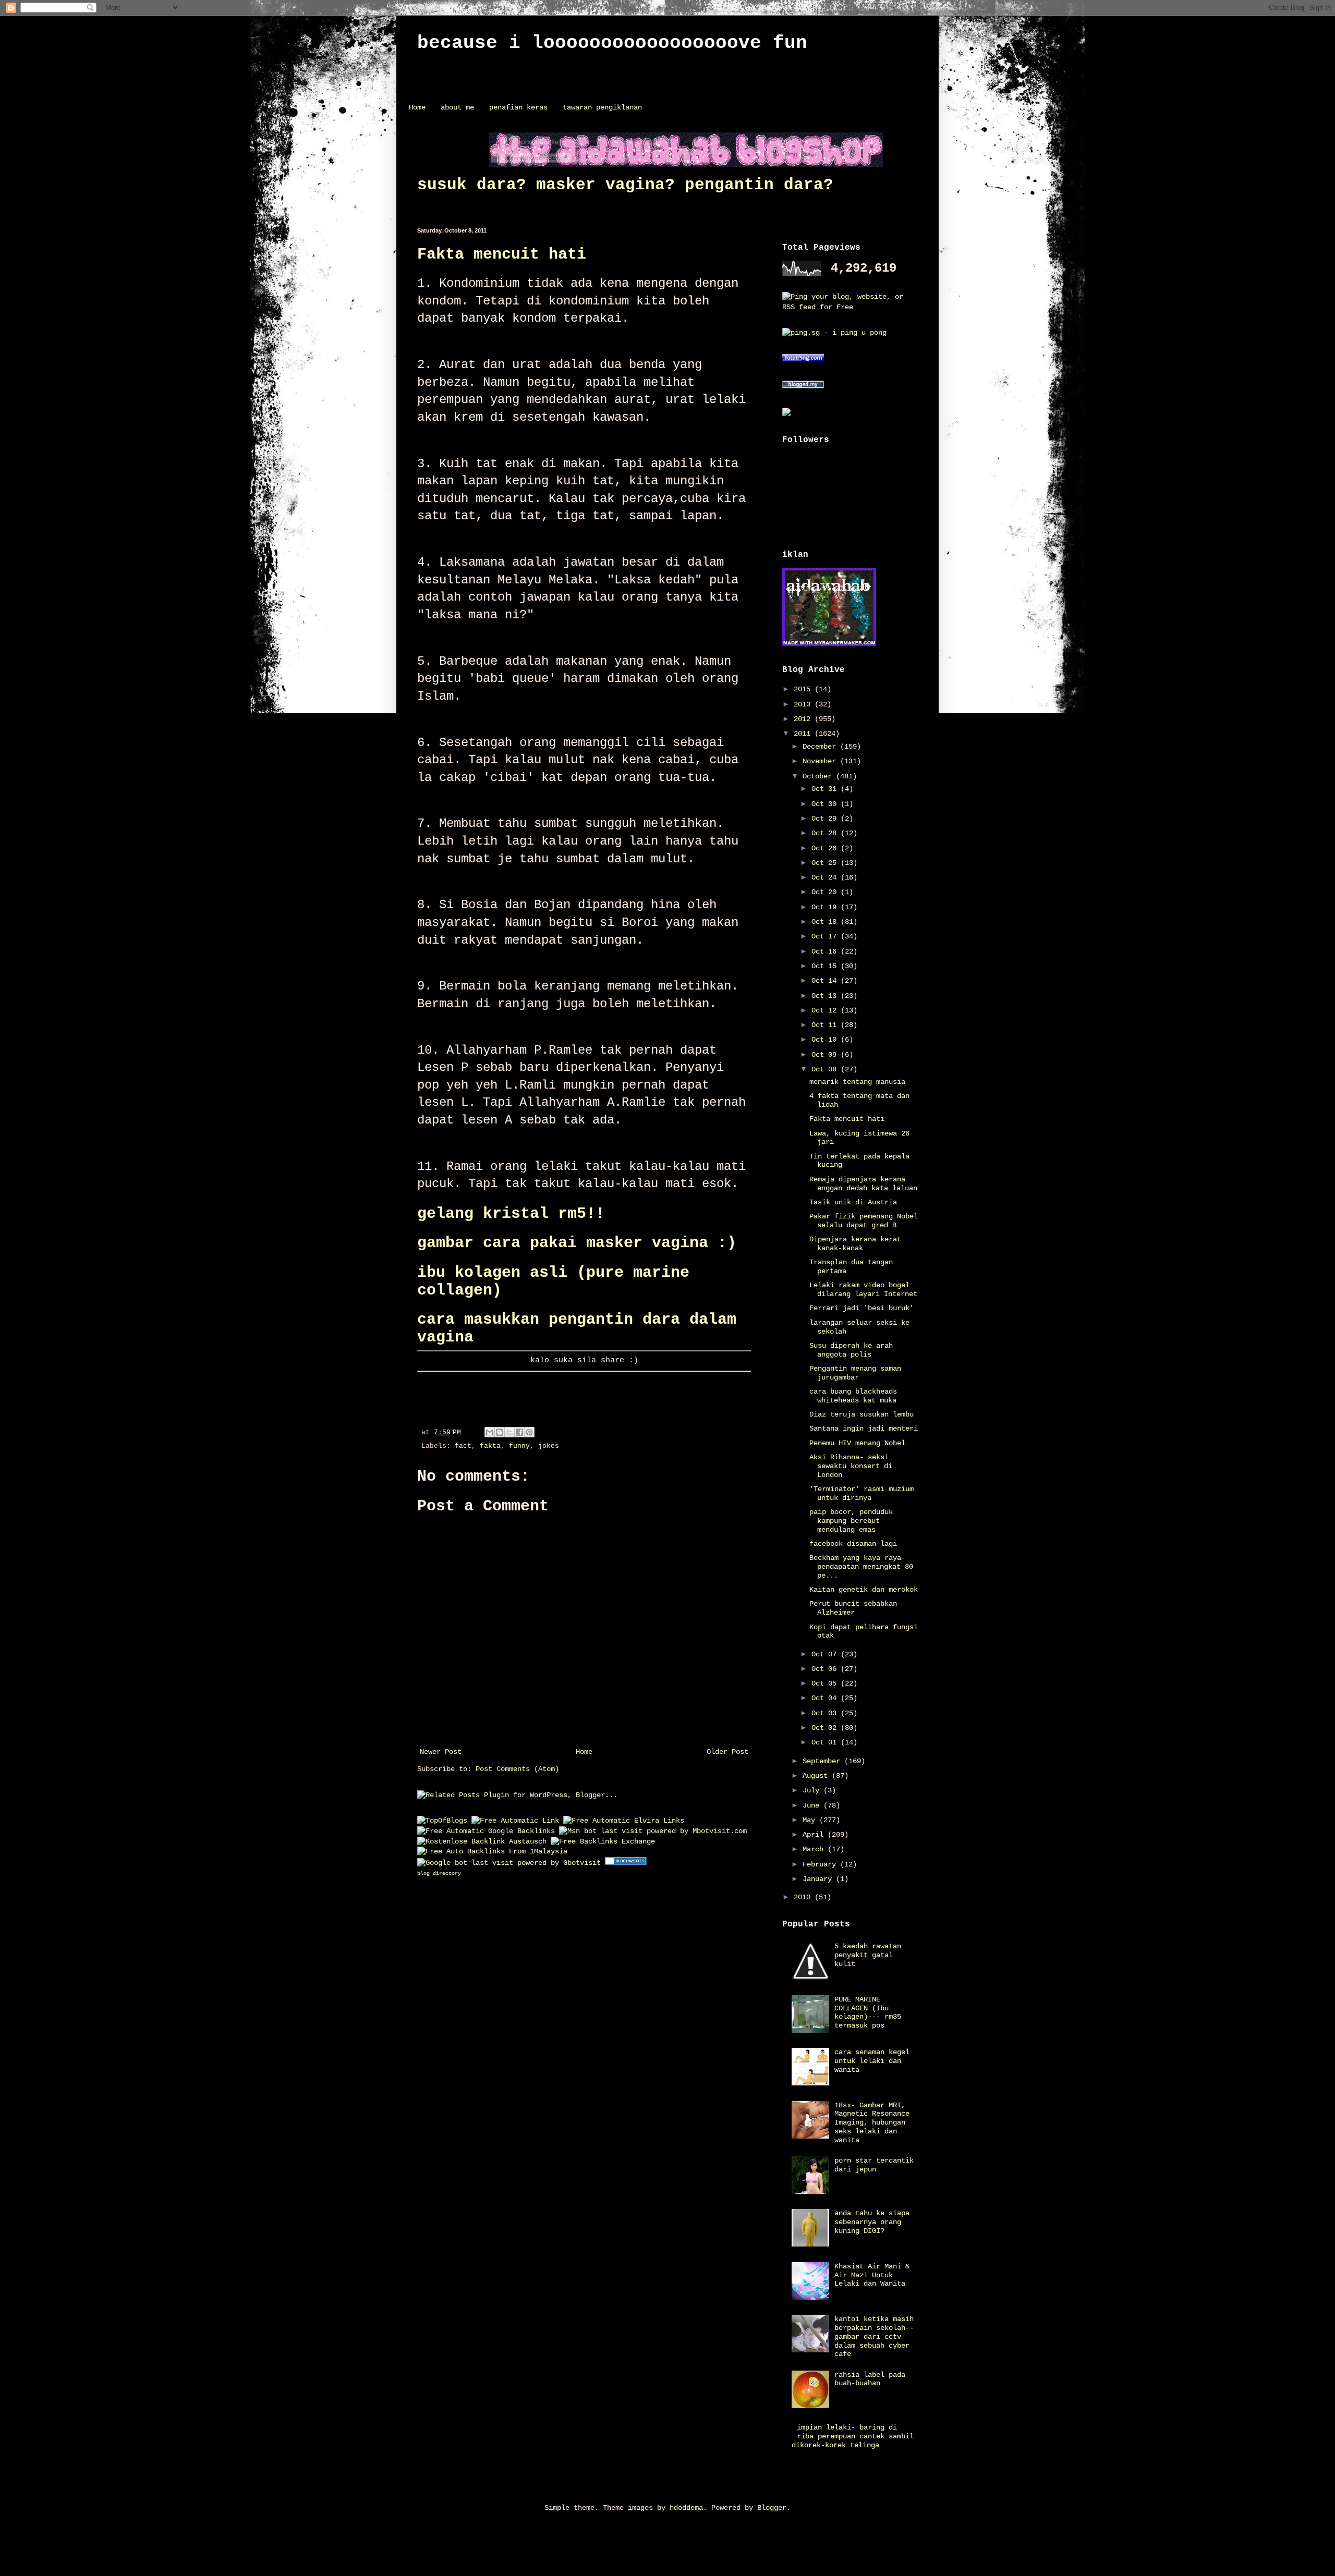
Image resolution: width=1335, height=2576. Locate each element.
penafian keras (518, 107)
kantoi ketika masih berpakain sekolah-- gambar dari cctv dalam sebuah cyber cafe (874, 2336)
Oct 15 (826, 966)
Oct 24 (826, 877)
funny (519, 1446)
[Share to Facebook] (519, 1432)
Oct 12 (826, 1010)
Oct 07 (826, 1654)
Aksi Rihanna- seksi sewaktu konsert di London (851, 1466)
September (823, 1761)
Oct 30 (826, 804)
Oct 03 (826, 1713)
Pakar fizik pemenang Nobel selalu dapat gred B (864, 1221)
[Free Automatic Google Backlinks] (486, 1831)
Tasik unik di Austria (853, 1202)
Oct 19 (826, 907)
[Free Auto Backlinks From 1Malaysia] (492, 1851)
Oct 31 (826, 789)
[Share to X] (509, 1432)
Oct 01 (826, 1742)
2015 (804, 689)
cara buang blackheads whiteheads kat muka (853, 1396)
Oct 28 (826, 833)
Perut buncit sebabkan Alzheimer (853, 1608)
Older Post (727, 1752)
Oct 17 (826, 936)
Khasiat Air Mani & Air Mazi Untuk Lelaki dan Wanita (872, 2275)
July (813, 1790)
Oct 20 (826, 892)
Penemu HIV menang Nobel (857, 1443)
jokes (549, 1446)
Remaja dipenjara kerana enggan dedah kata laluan (863, 1184)
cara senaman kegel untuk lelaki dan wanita (872, 2061)
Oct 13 (826, 996)
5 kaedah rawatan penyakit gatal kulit (868, 1955)
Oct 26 (826, 848)
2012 (804, 719)
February (821, 1864)
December (821, 747)
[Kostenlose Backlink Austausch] (482, 1841)
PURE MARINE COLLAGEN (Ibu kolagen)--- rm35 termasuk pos (868, 2012)
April (815, 1835)
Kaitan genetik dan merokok (864, 1590)
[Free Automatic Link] (515, 1821)
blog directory (439, 1873)
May (811, 1820)
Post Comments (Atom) (517, 1769)
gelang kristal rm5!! (511, 1214)
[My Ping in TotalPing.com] (803, 360)
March (815, 1849)
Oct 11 (826, 1025)
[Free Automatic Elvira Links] (624, 1821)
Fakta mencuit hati (502, 254)
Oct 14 (826, 981)
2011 (804, 734)
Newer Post (441, 1752)
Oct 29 (826, 819)
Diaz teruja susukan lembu (861, 1414)
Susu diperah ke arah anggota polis (851, 1350)
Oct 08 (826, 1069)
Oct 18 (826, 922)
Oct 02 (826, 1728)
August (817, 1776)
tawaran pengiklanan (602, 107)
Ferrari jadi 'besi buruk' (861, 1308)
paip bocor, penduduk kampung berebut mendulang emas (851, 1521)
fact (463, 1446)
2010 (804, 1897)
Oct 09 (826, 1055)
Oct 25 (826, 863)
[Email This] (490, 1432)
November (821, 761)
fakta (490, 1446)
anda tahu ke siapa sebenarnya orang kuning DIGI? (872, 2222)
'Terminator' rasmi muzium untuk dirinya (861, 1493)
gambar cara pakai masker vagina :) (577, 1243)
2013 (804, 704)
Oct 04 (826, 1698)
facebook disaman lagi (853, 1544)
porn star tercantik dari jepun (874, 2165)
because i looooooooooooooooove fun (612, 43)
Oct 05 (826, 1683)
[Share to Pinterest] (529, 1432)
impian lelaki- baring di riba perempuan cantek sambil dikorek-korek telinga (853, 2436)
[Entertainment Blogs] (626, 1863)
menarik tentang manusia (857, 1082)
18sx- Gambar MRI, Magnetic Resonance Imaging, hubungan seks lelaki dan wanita (872, 2123)
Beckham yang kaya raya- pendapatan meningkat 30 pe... (861, 1567)
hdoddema (686, 2508)
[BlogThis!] (500, 1432)
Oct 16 (826, 951)
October (819, 776)
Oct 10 (826, 1040)
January (819, 1879)
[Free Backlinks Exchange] (603, 1841)
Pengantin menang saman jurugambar (855, 1373)
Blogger (772, 2508)
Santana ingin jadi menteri (864, 1429)
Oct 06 (826, 1669)
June (813, 1805)
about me (457, 107)
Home (417, 107)
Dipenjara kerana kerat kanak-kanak (855, 1244)
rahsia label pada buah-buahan (870, 2379)
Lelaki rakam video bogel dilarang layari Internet (863, 1290)
